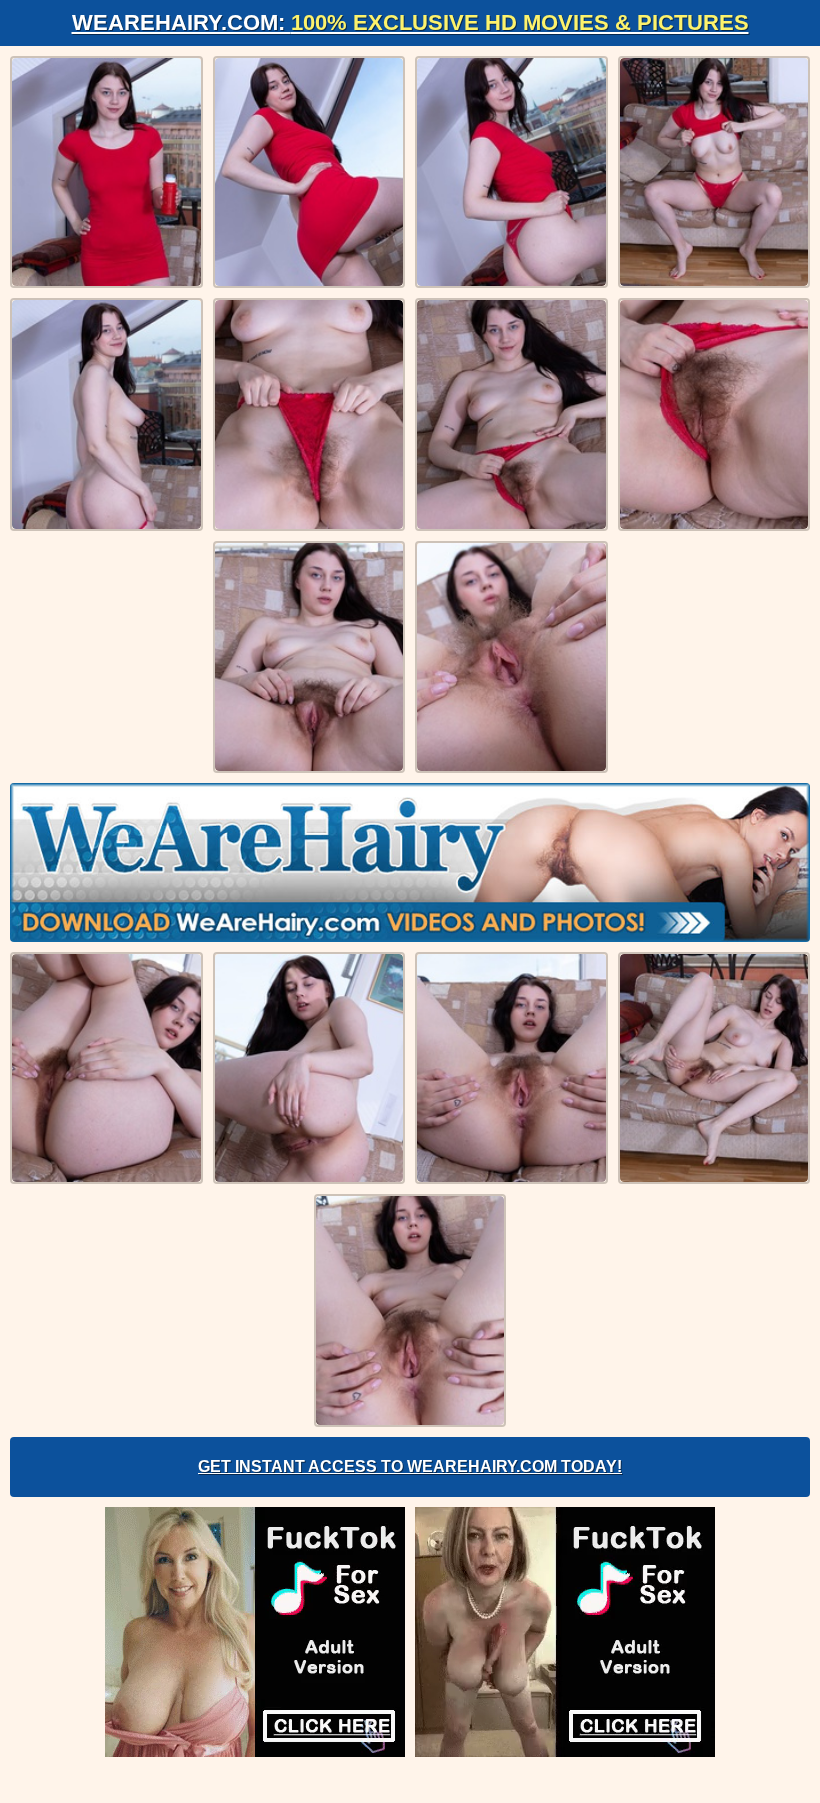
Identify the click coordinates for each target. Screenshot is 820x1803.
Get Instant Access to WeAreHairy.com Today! (410, 1466)
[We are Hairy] (410, 862)
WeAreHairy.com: (410, 22)
